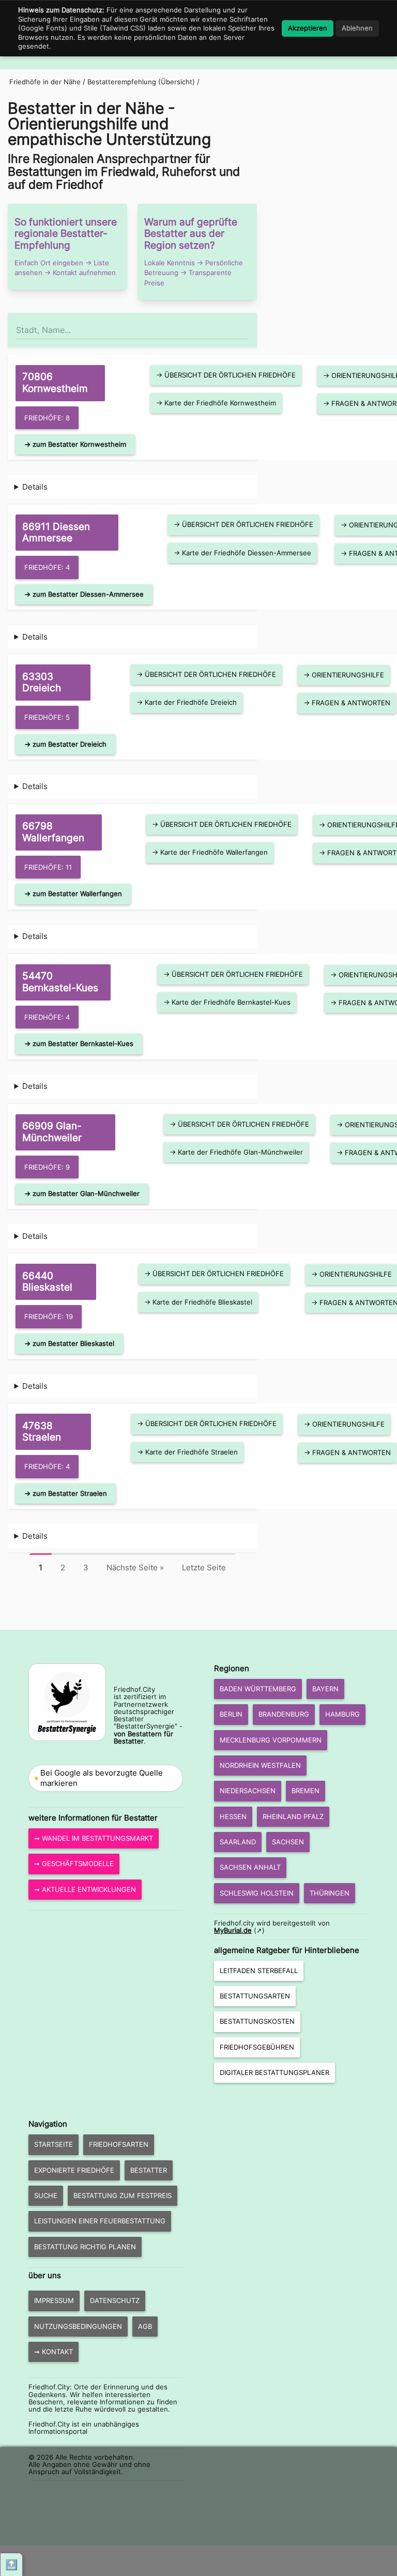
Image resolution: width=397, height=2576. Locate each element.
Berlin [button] (231, 1714)
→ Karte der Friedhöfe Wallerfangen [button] (210, 852)
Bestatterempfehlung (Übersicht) (141, 82)
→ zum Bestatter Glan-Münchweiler (82, 1193)
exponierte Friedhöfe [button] (74, 2170)
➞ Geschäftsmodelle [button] (74, 1863)
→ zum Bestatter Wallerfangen (73, 893)
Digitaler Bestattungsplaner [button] (274, 2072)
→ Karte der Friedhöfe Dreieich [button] (187, 702)
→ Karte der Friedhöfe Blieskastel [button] (198, 1302)
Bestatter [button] (149, 2170)
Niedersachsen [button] (248, 1791)
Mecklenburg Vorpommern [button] (271, 1740)
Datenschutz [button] (115, 2300)
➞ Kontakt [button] (54, 2352)
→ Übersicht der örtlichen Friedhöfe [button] (226, 375)
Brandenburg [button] (284, 1714)
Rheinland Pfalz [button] (293, 1816)
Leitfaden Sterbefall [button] (259, 1971)
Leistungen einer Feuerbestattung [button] (100, 2221)
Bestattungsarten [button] (255, 1996)
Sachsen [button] (288, 1842)
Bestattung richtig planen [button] (85, 2247)
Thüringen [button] (330, 1893)
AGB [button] (145, 2326)
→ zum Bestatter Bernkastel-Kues (79, 1043)
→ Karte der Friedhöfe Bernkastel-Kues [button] (227, 1002)
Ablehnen (357, 28)
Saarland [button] (238, 1842)
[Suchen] (248, 325)
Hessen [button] (233, 1816)
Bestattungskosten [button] (257, 2021)
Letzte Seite (204, 1567)
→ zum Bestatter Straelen (66, 1493)
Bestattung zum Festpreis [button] (123, 2195)
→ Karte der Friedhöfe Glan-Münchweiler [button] (236, 1152)
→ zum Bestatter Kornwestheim (75, 444)
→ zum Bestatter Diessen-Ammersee (84, 594)
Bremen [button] (306, 1791)
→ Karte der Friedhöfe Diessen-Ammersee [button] (242, 553)
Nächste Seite (135, 1567)
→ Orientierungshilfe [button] (344, 675)
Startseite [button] (54, 2144)
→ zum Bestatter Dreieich (65, 744)
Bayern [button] (325, 1689)
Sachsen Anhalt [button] (250, 1867)
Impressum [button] (54, 2300)
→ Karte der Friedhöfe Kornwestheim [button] (216, 403)
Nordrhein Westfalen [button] (260, 1765)
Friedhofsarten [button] (119, 2144)
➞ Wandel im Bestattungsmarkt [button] (94, 1838)
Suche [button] (46, 2195)
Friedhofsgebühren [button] (257, 2047)
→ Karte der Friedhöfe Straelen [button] (187, 1452)
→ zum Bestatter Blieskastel (69, 1343)
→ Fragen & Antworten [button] (347, 703)
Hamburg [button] (342, 1714)
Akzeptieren (308, 28)
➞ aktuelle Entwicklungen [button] (85, 1889)
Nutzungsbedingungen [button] (78, 2326)
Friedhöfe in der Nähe (45, 82)
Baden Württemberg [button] (258, 1689)
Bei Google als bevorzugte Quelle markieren (102, 1778)
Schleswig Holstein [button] (257, 1893)
